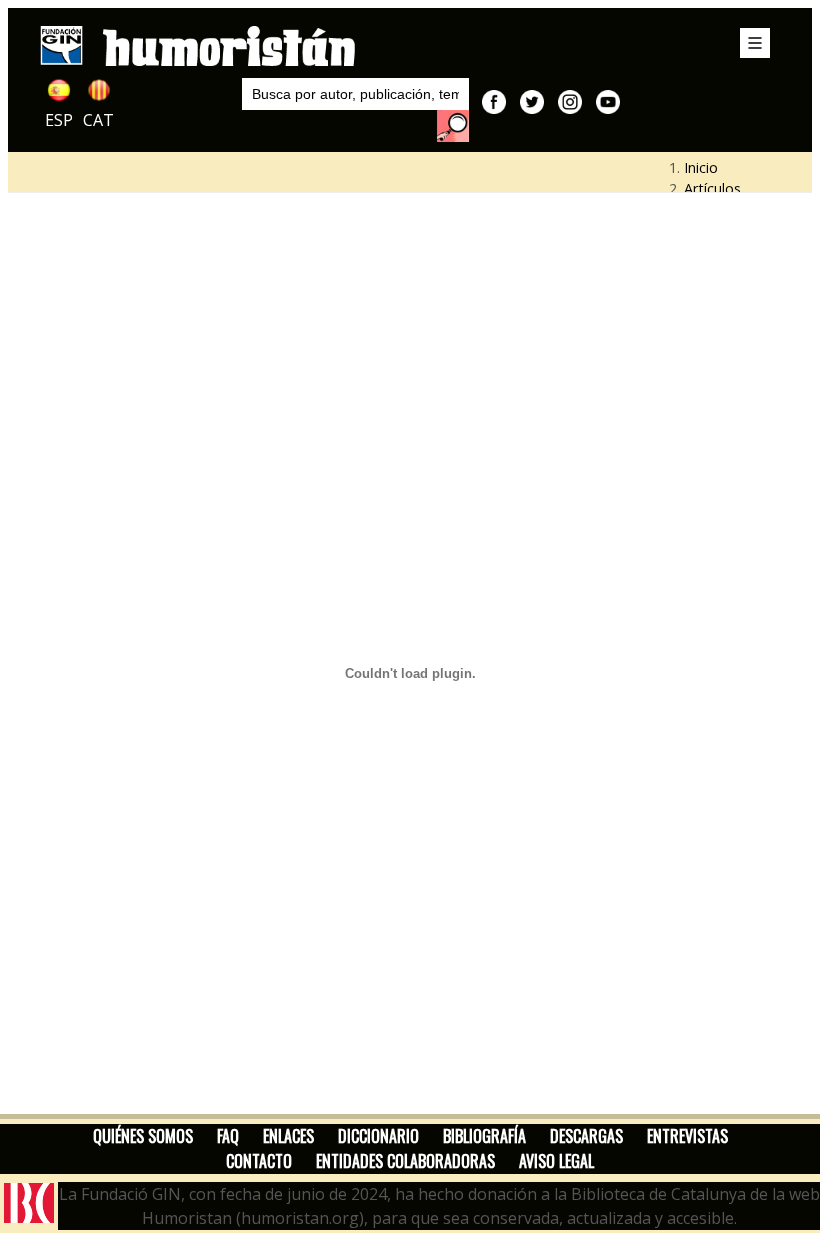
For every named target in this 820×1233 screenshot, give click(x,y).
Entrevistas (687, 1136)
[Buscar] (453, 126)
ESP (59, 120)
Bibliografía (484, 1136)
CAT (98, 120)
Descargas (586, 1136)
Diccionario (378, 1136)
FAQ (228, 1136)
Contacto (259, 1161)
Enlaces (288, 1136)
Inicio (701, 167)
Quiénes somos (143, 1136)
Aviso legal (556, 1161)
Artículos (712, 188)
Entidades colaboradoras (405, 1161)
